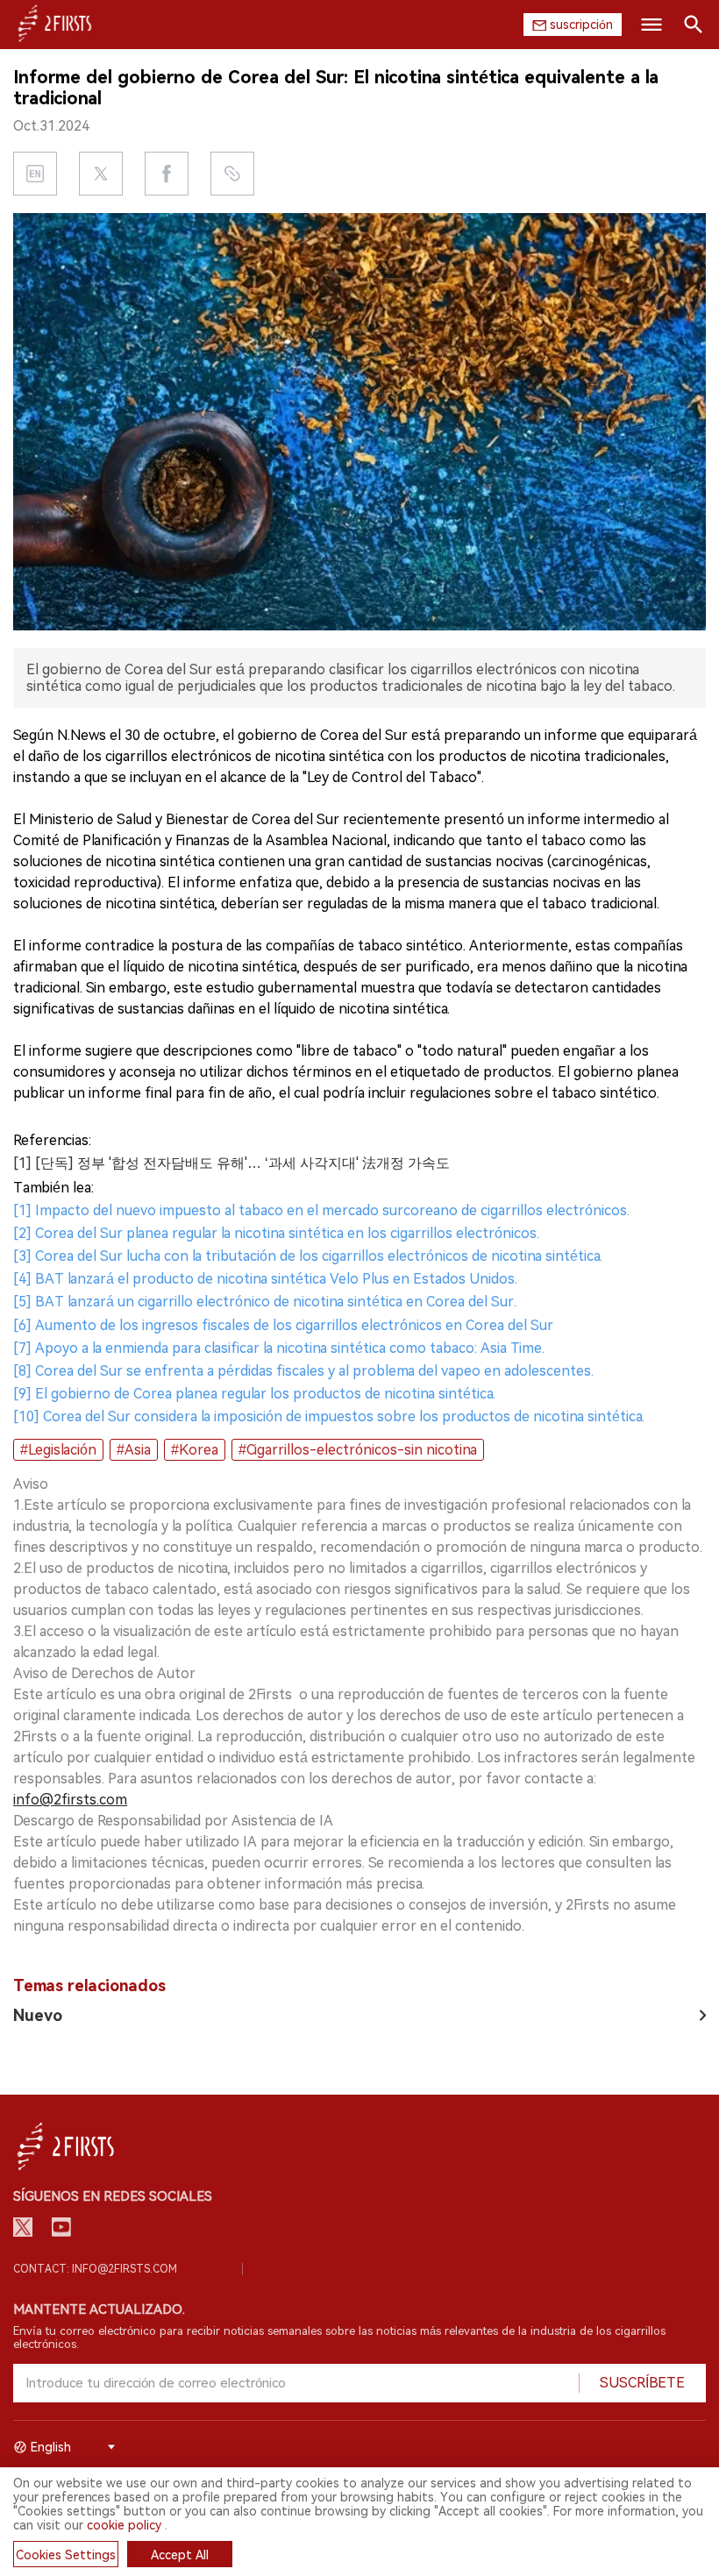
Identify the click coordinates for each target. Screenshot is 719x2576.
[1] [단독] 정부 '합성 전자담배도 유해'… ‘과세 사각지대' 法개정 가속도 (231, 1163)
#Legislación (58, 1450)
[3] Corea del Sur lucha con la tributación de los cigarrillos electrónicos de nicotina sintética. (308, 1256)
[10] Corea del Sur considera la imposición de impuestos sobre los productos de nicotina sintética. (329, 1416)
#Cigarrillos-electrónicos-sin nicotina (358, 1450)
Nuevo (38, 2015)
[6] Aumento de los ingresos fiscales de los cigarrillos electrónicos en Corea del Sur (283, 1325)
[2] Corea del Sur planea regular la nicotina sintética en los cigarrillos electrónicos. (276, 1233)
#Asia (134, 1450)
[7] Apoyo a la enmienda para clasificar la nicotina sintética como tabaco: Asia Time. (279, 1348)
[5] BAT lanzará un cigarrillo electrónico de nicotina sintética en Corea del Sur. (265, 1302)
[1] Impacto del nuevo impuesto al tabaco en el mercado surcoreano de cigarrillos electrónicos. (321, 1210)
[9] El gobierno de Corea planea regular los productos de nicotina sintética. (254, 1394)
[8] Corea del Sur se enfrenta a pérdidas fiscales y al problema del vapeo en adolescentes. (303, 1371)
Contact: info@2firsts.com (95, 2269)
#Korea (195, 1450)
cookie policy (124, 2525)
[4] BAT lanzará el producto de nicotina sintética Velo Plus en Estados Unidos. (265, 1279)
